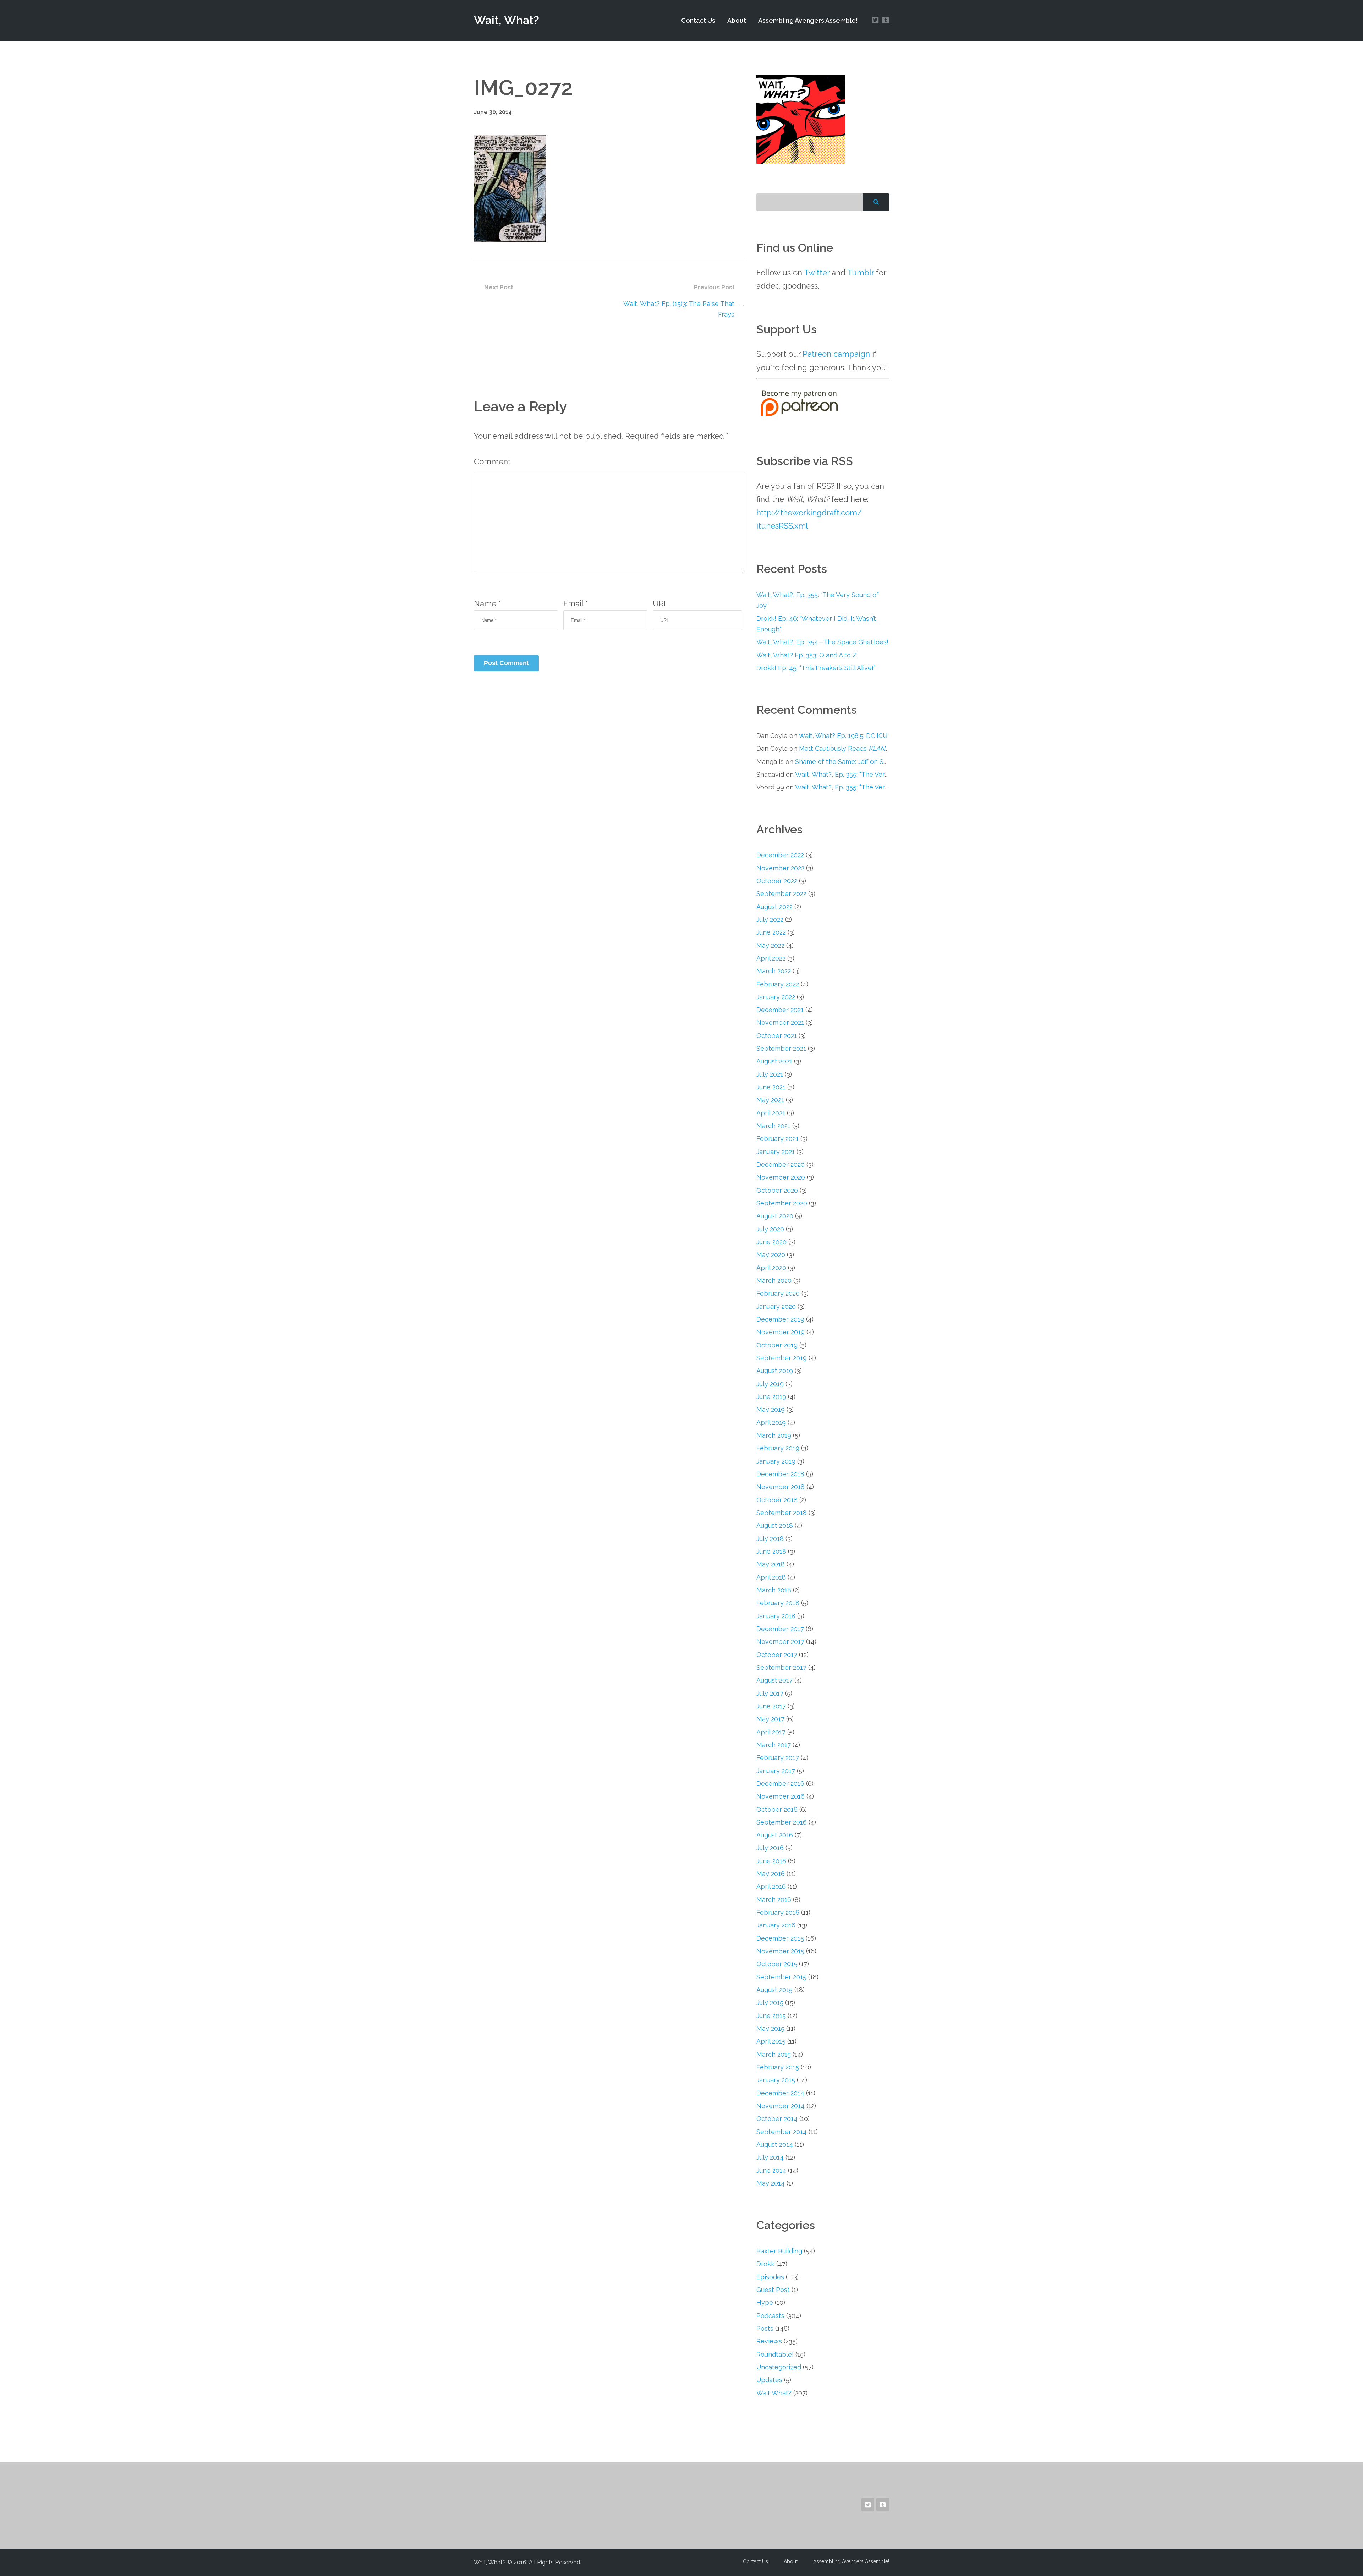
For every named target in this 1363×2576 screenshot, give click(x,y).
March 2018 (774, 1590)
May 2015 (770, 2028)
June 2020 (771, 1242)
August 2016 (775, 1835)
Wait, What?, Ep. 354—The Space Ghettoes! (822, 642)
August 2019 (775, 1371)
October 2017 (777, 1655)
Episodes (770, 2277)
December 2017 (780, 1629)
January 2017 (776, 1771)
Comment (492, 461)
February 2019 (778, 1448)
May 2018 (771, 1564)
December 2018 (780, 1474)
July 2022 (770, 920)
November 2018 (781, 1487)
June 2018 (771, 1551)
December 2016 (780, 1784)
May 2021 (770, 1100)
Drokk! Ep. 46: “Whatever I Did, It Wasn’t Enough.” (816, 624)
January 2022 (776, 997)
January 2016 (776, 1925)
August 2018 (775, 1525)
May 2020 (771, 1255)
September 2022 (781, 894)
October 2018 (777, 1500)
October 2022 (777, 881)
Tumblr (861, 273)
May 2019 (771, 1409)
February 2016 (778, 1912)
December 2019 (780, 1319)
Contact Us (698, 20)
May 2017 (770, 1719)
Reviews (769, 2341)
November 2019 (781, 1332)
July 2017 (770, 1693)
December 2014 (780, 2093)
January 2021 (776, 1152)
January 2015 (776, 2080)
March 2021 (773, 1126)
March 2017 (774, 1745)
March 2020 (774, 1281)
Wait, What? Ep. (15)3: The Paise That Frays (679, 309)
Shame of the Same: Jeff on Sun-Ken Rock (859, 762)
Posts (765, 2328)
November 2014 (781, 2106)
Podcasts (770, 2316)
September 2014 (782, 2132)
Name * (487, 603)
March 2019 (774, 1435)
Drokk (765, 2264)
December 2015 (780, 1938)
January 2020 (776, 1306)
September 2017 (781, 1667)
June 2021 (771, 1087)
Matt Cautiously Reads (845, 748)
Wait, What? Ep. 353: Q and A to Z (807, 655)
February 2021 (778, 1139)
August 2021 (774, 1061)
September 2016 (782, 1822)
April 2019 (771, 1423)
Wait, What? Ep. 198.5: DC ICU (843, 736)
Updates (769, 2380)
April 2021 (771, 1113)
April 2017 (771, 1732)
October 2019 (777, 1345)
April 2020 (771, 1268)
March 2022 (774, 971)
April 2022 (771, 958)
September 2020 (782, 1203)
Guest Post (773, 2290)
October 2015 (777, 1964)
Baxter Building (779, 2251)
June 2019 (771, 1397)
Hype (765, 2302)
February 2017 (778, 1758)
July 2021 (770, 1074)
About (737, 20)
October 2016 (777, 1809)
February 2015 (778, 2067)
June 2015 (771, 2016)
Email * (576, 603)
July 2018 (770, 1539)
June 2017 (771, 1706)
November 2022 (780, 868)
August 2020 (775, 1216)
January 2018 (776, 1616)
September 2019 (782, 1358)
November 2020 (781, 1177)
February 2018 (778, 1603)
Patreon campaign (836, 354)
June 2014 (771, 2170)
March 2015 (774, 2054)
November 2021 (780, 1022)
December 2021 (780, 1010)
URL (661, 603)
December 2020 (781, 1164)
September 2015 (781, 1977)
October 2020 (777, 1190)
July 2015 (770, 2003)
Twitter (817, 273)
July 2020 (770, 1229)
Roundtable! (775, 2354)
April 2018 (771, 1577)
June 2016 (771, 1861)
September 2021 (781, 1048)
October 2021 (777, 1036)
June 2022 (771, 932)
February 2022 (778, 984)
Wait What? (774, 2393)
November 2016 (781, 1796)
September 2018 (782, 1513)
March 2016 (774, 1900)
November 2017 (780, 1642)
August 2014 (775, 2145)
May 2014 (771, 2183)
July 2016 (770, 1848)
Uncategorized (779, 2367)
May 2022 (770, 945)
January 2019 (776, 1461)
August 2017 (774, 1680)
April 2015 (771, 2041)
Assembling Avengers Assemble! (808, 20)
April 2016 (771, 1886)
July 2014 (770, 2157)
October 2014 (777, 2119)
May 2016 (771, 1874)
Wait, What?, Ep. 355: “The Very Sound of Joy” (818, 600)
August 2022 (774, 907)
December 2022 (780, 855)
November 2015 (780, 1951)
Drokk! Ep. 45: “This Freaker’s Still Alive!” (816, 668)
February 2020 (778, 1293)
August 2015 (774, 1990)
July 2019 (770, 1384)
